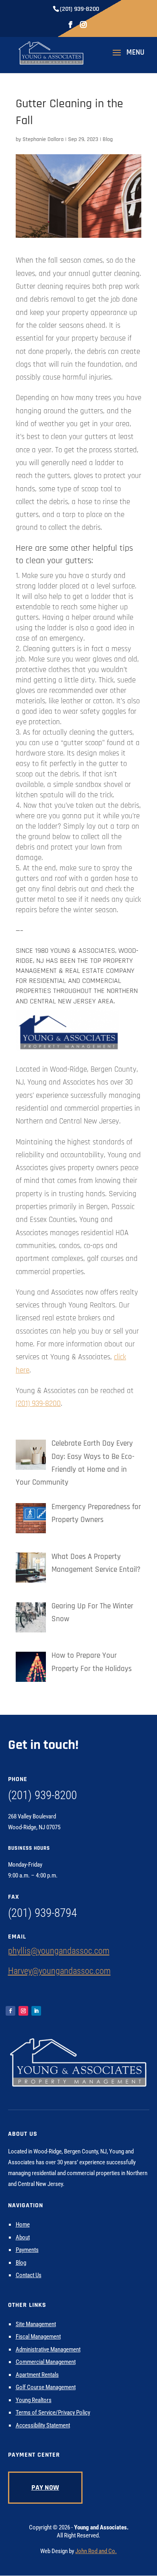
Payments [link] (27, 2250)
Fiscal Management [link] (38, 2337)
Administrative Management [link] (48, 2349)
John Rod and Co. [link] (96, 2551)
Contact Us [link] (29, 2275)
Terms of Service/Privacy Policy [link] (53, 2413)
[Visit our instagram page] (83, 27)
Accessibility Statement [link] (43, 2425)
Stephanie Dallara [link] (43, 139)
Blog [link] (108, 139)
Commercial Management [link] (46, 2362)
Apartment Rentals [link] (37, 2375)
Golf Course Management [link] (46, 2387)
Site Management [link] (36, 2324)
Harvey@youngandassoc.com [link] (59, 1971)
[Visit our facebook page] (70, 27)
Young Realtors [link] (34, 2400)
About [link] (23, 2237)
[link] (51, 52)
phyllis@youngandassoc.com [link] (59, 1951)
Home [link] (23, 2225)
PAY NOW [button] (45, 2487)
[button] (126, 58)
